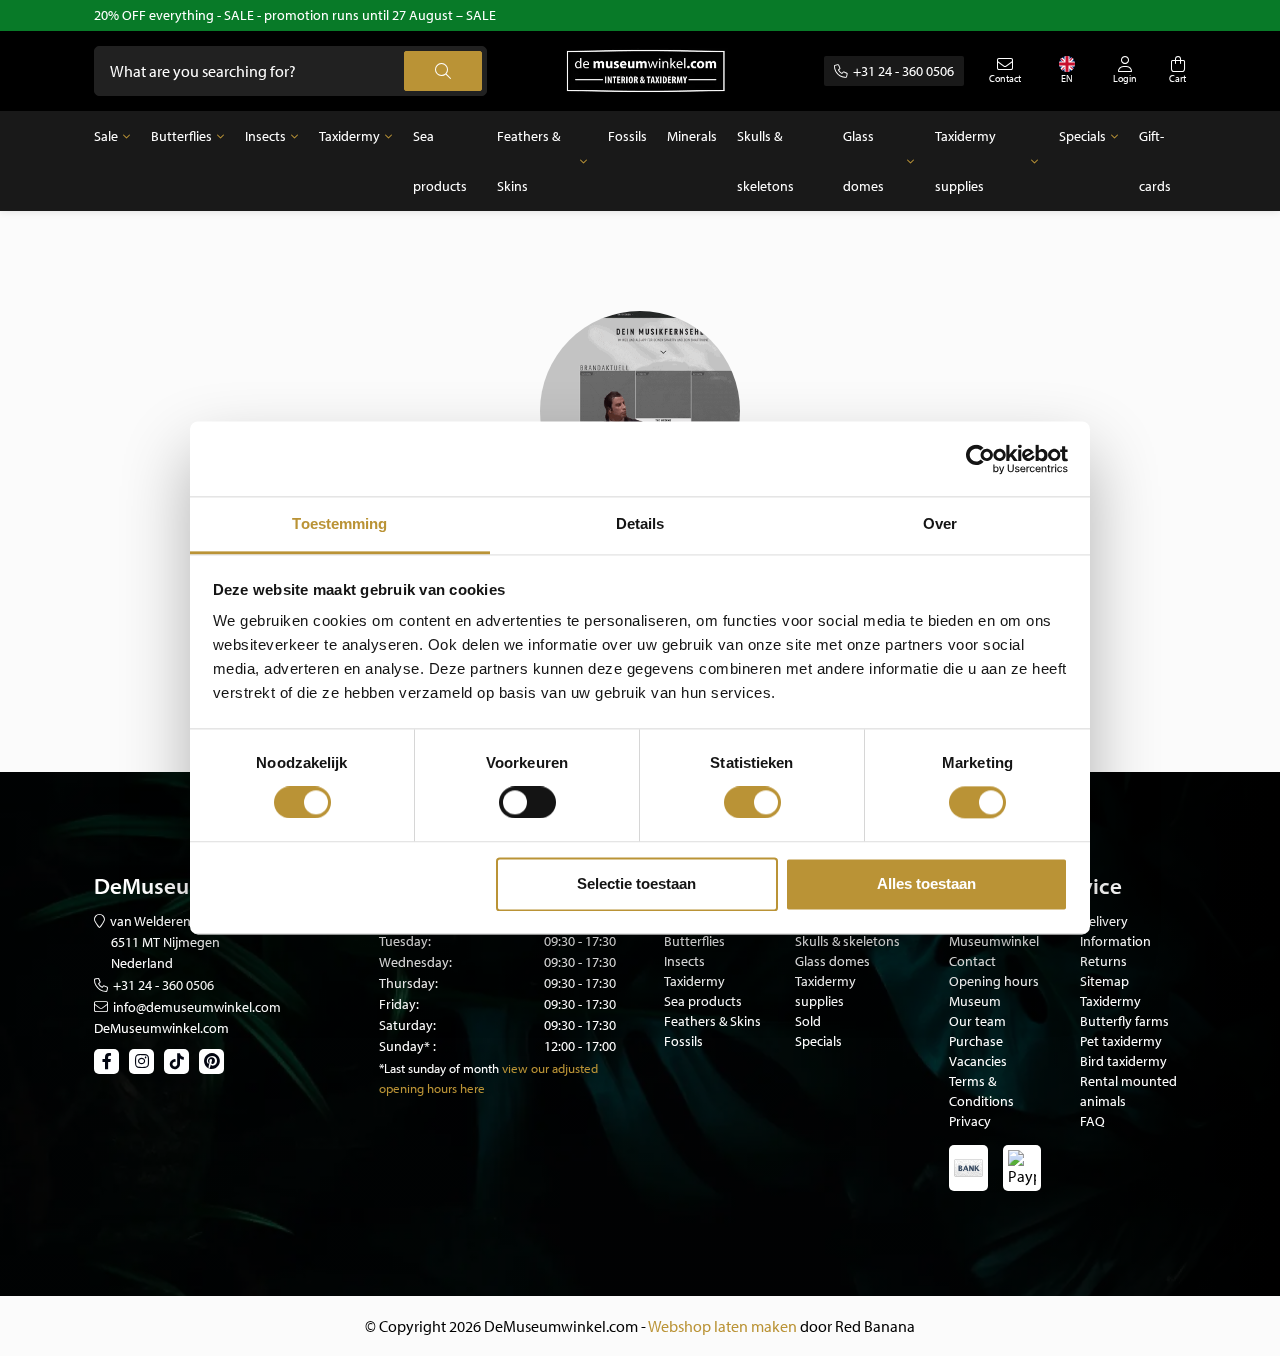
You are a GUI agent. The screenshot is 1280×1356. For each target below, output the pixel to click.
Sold (808, 1021)
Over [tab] (940, 523)
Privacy (970, 1121)
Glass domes (863, 161)
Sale (106, 136)
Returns (1103, 961)
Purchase (976, 1041)
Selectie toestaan (636, 883)
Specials (1082, 136)
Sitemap (1104, 981)
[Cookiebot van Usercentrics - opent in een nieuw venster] (980, 459)
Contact (972, 961)
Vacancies (978, 1061)
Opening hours (994, 981)
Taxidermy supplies (965, 161)
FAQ (1092, 1121)
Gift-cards (1155, 161)
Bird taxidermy (1123, 1061)
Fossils (627, 136)
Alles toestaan (926, 883)
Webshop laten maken (722, 1326)
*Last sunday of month (439, 1068)
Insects (265, 136)
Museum (975, 1001)
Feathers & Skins (528, 161)
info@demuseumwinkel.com (197, 1007)
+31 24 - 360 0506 (903, 71)
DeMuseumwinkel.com (161, 1028)
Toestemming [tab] (339, 523)
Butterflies (181, 136)
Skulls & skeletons (765, 161)
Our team (977, 1021)
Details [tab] (640, 523)
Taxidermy (349, 136)
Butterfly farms (1124, 1021)
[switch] (527, 803)
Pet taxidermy (1121, 1041)
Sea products (440, 161)
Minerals (692, 136)
